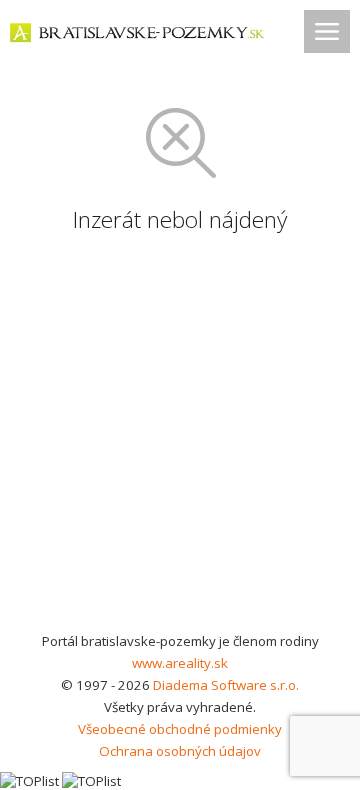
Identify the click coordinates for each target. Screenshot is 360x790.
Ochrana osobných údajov (180, 751)
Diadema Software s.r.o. (226, 685)
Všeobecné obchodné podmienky (180, 729)
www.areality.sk (180, 663)
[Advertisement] (180, 440)
